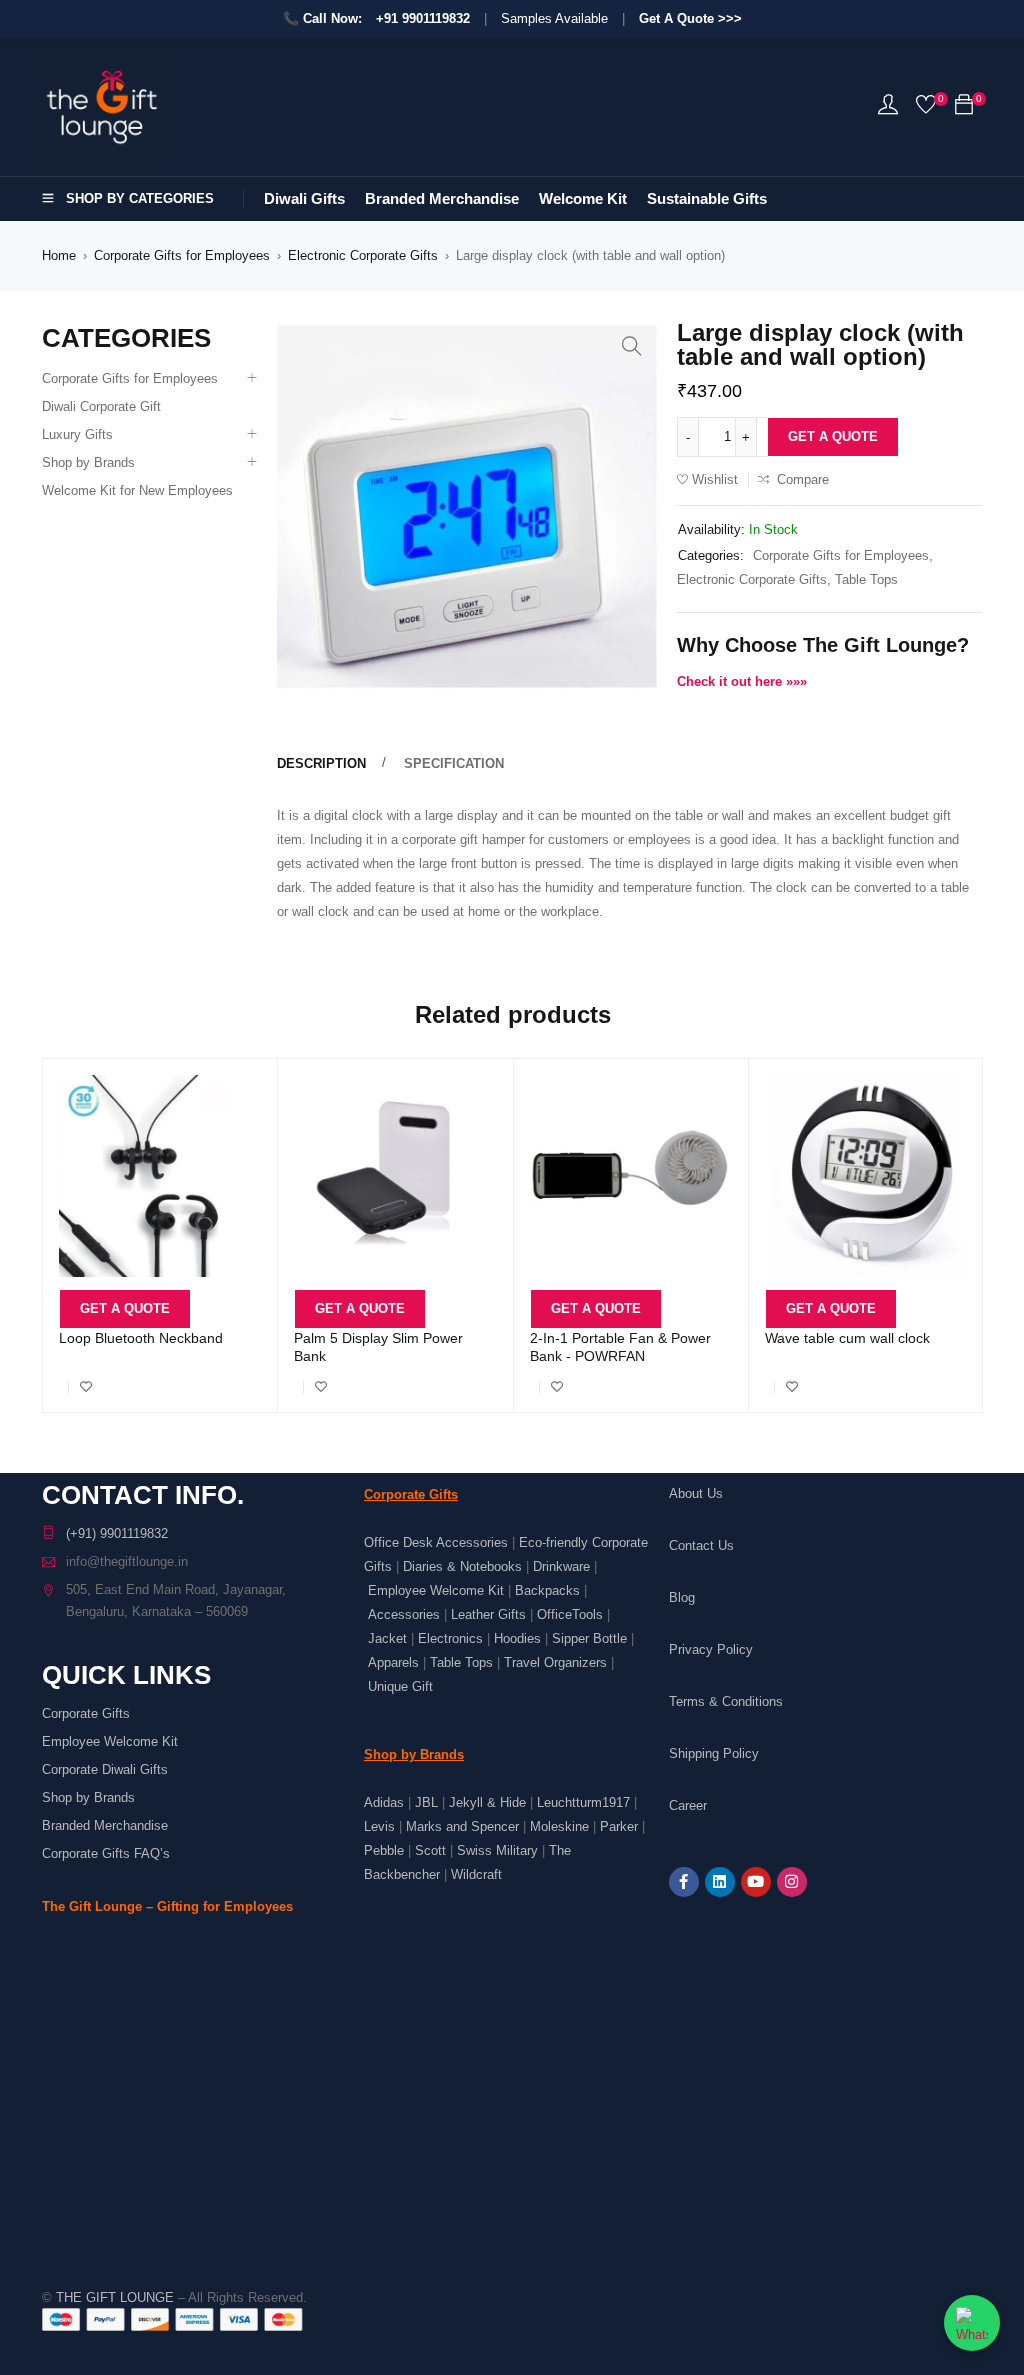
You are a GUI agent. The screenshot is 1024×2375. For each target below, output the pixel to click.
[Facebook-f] (684, 1882)
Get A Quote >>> (690, 18)
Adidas (384, 1802)
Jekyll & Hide (487, 1802)
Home (59, 255)
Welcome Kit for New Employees (137, 490)
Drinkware (561, 1566)
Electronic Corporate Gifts (363, 255)
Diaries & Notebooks (462, 1566)
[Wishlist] (926, 108)
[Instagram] (792, 1882)
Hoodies (517, 1638)
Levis (379, 1826)
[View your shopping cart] (964, 108)
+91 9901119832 (423, 18)
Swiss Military (497, 1850)
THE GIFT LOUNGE (115, 2297)
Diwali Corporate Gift (101, 406)
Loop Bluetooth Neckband (141, 1338)
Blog (682, 1597)
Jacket (387, 1638)
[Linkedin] (720, 1882)
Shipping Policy (714, 1753)
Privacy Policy (711, 1649)
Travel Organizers (555, 1662)
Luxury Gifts (77, 434)
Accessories (404, 1614)
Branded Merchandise (105, 1825)
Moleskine (559, 1826)
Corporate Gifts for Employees (182, 255)
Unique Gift (400, 1686)
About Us (696, 1493)
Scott (430, 1850)
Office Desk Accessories (436, 1542)
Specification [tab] (454, 763)
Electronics (450, 1638)
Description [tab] (321, 763)
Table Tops (866, 579)
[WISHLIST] (86, 1387)
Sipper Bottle (589, 1638)
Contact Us (701, 1545)
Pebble (384, 1850)
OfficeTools (570, 1614)
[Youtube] (756, 1882)
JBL (426, 1802)
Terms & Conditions (726, 1701)
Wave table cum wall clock (847, 1338)
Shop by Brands (88, 462)
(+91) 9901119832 (117, 1533)
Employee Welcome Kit (110, 1741)
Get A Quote (833, 436)
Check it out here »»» (742, 681)
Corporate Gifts (86, 1713)
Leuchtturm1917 (583, 1802)
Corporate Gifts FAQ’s (106, 1853)
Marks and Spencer (462, 1826)
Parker (619, 1826)
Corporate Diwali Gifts (105, 1769)
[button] (632, 346)
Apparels (393, 1662)
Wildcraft (476, 1874)
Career (688, 1805)
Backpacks (547, 1590)
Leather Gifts (488, 1614)
